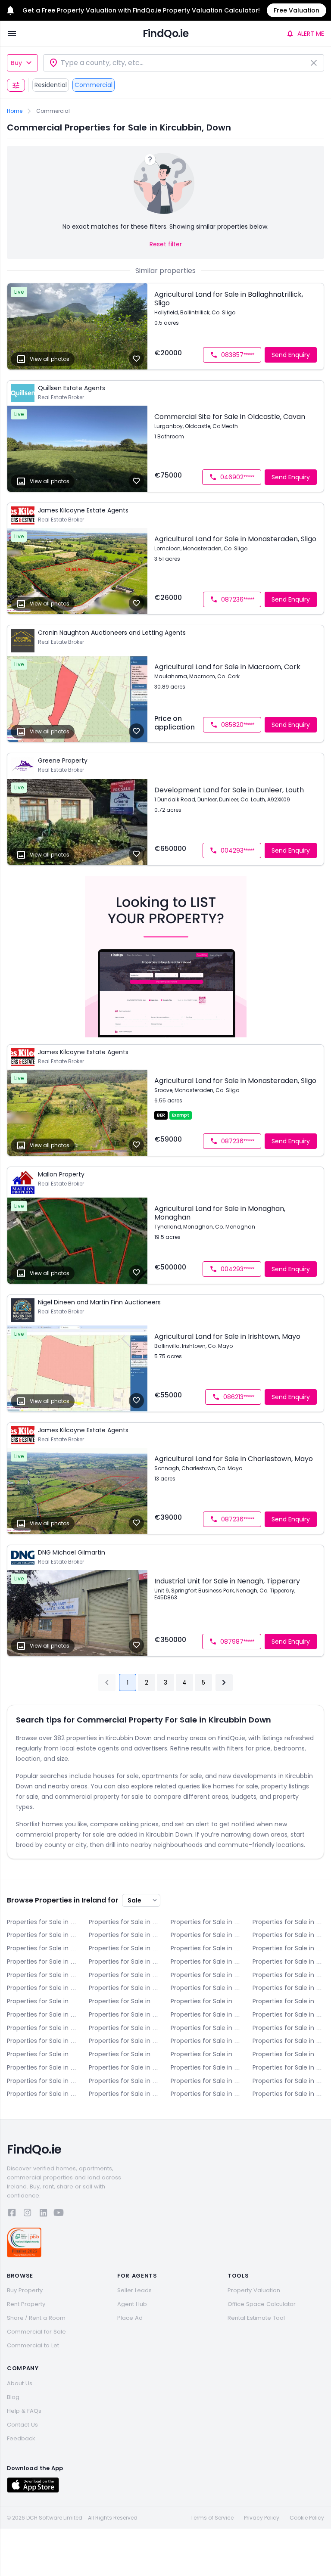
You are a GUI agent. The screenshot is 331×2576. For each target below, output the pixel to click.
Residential (51, 85)
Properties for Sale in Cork (125, 1935)
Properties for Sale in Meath (43, 2067)
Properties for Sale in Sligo (43, 2081)
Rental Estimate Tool (256, 2318)
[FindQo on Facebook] (12, 2214)
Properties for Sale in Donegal (288, 1935)
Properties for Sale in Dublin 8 (206, 1975)
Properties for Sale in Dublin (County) (43, 2028)
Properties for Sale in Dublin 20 (125, 2014)
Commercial (94, 85)
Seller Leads (134, 2290)
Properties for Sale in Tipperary (125, 2081)
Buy (16, 63)
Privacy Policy (262, 2518)
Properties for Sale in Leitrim (288, 2041)
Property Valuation (254, 2290)
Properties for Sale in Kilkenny (125, 2041)
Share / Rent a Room (36, 2318)
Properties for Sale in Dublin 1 (206, 1948)
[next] (224, 1682)
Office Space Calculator (262, 2304)
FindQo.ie (166, 33)
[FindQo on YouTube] (59, 2214)
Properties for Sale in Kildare (43, 2041)
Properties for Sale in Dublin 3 (43, 1961)
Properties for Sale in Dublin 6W (43, 1975)
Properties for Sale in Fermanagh (125, 2028)
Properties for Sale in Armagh (125, 1922)
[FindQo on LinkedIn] (43, 2214)
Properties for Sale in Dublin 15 (125, 2001)
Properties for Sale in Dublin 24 (288, 2014)
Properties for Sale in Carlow (206, 1922)
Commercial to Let (33, 2345)
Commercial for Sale (36, 2332)
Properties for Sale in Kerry (288, 2028)
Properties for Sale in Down (43, 1948)
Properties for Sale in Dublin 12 (206, 1988)
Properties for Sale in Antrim (43, 1922)
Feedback (21, 2438)
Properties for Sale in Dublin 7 (125, 1975)
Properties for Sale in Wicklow (206, 2094)
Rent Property (26, 2304)
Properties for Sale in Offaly (206, 2067)
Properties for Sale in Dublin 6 (288, 1961)
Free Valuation (297, 10)
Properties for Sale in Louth (206, 2054)
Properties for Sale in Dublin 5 (206, 1961)
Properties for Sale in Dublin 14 (43, 2001)
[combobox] (184, 63)
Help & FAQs (24, 2411)
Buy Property (25, 2290)
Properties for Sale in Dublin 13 (288, 1988)
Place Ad (130, 2318)
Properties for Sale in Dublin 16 (206, 2001)
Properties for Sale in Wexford (125, 2094)
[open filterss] (16, 85)
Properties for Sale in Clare (43, 1935)
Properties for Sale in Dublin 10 (43, 1988)
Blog (13, 2397)
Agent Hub (132, 2304)
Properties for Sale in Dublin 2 (288, 1948)
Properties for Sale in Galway (206, 2028)
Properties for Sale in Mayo (288, 2054)
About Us (20, 2383)
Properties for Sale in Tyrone (206, 2081)
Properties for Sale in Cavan (288, 1922)
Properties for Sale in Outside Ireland (288, 2094)
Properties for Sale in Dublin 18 (43, 2014)
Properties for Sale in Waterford (288, 2081)
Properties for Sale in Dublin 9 (288, 1975)
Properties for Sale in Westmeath (43, 2094)
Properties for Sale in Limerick (43, 2054)
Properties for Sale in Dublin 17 (288, 2001)
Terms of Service (212, 2518)
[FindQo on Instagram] (28, 2214)
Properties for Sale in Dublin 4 (125, 1961)
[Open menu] (12, 34)
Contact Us (22, 2425)
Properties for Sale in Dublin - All (125, 1948)
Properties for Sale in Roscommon (288, 2067)
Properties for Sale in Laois (206, 2041)
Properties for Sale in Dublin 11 (125, 1988)
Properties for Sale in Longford (125, 2054)
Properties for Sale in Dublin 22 (206, 2014)
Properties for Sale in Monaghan (125, 2067)
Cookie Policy (307, 2518)
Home (15, 111)
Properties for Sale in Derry (206, 1935)
